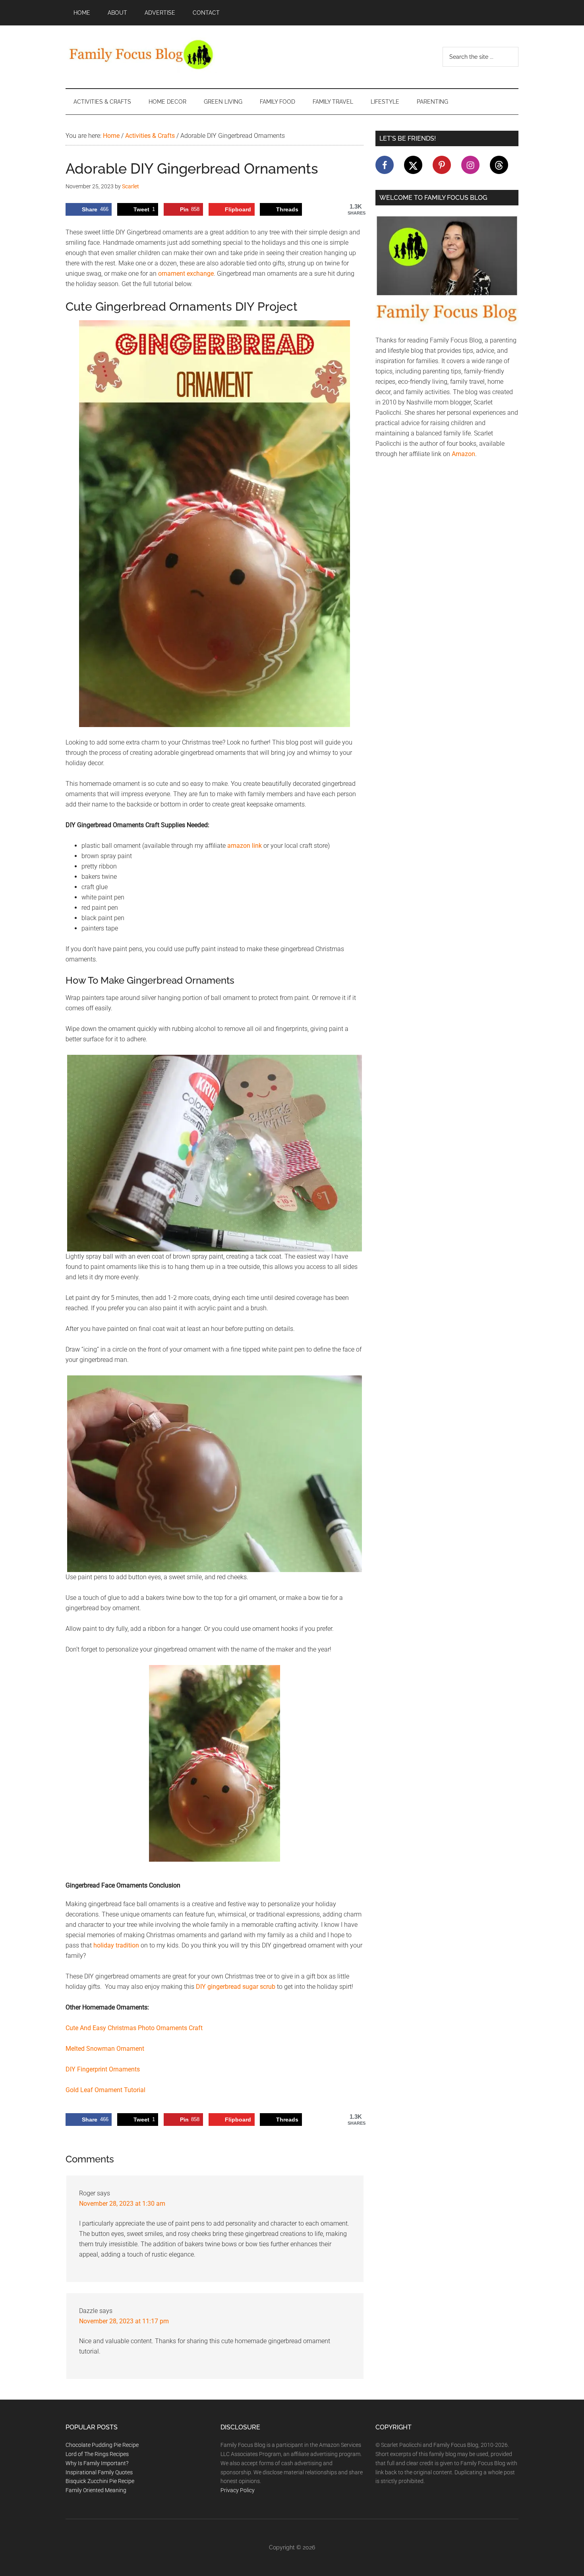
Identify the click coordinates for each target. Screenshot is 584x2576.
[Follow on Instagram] (470, 165)
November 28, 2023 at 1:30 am (122, 2204)
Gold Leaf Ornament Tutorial (105, 2090)
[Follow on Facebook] (385, 165)
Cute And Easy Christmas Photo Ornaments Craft (134, 2028)
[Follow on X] (413, 165)
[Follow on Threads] (499, 165)
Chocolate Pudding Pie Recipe (102, 2445)
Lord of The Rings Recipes (97, 2454)
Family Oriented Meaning (96, 2490)
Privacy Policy (238, 2490)
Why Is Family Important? (97, 2463)
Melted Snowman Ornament (105, 2049)
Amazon (463, 454)
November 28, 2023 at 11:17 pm (124, 2321)
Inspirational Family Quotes (99, 2472)
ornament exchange (186, 274)
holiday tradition (116, 1945)
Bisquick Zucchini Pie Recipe (100, 2481)
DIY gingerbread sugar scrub (236, 1987)
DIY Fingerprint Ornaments (103, 2069)
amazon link (245, 846)
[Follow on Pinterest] (442, 165)
